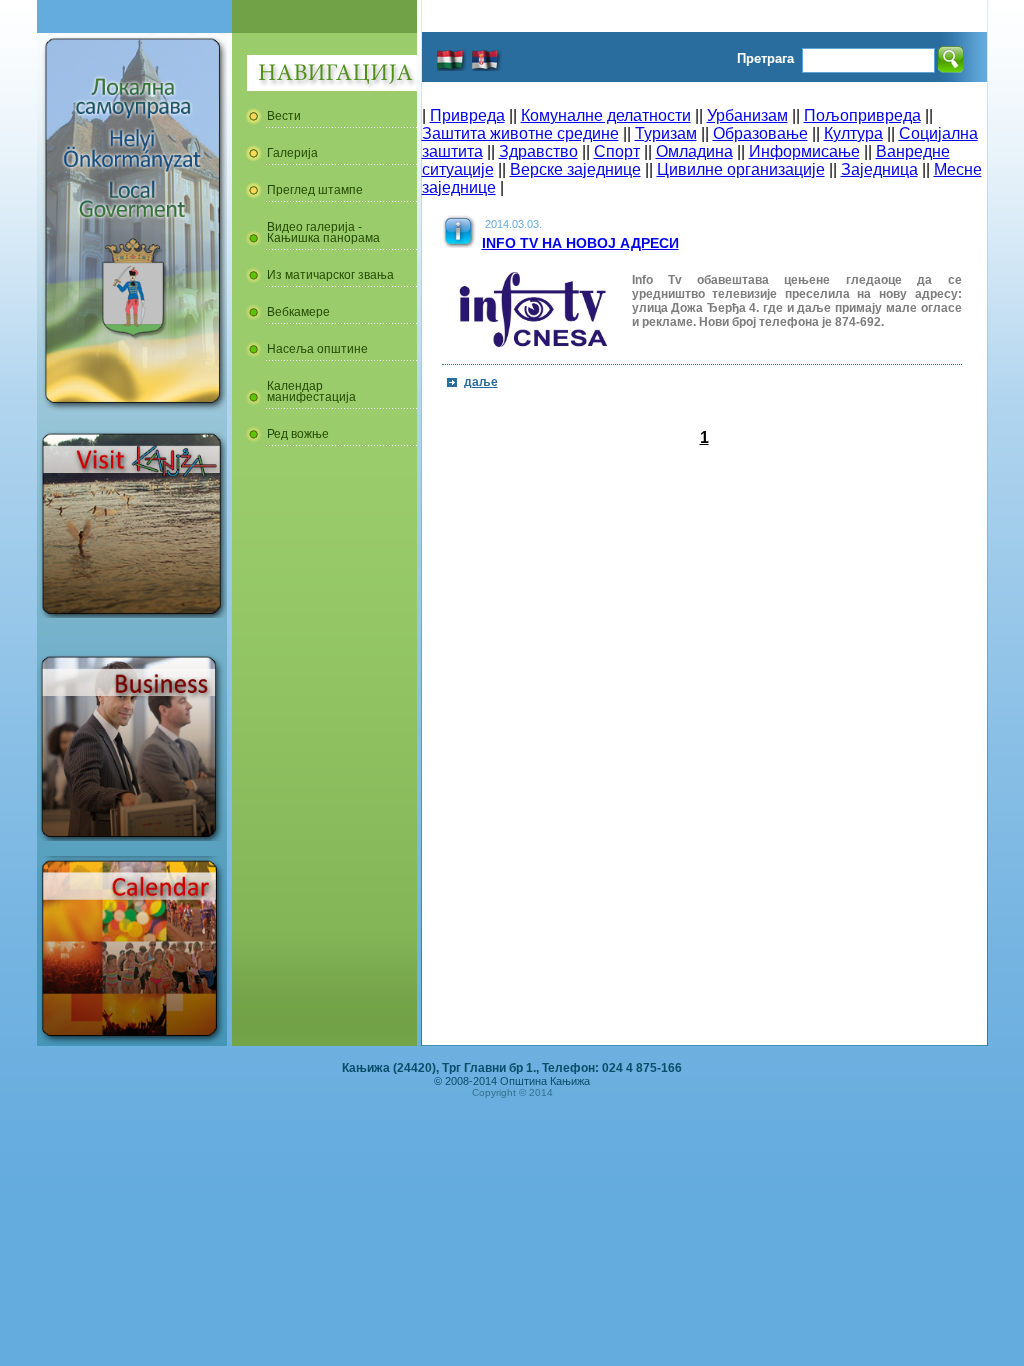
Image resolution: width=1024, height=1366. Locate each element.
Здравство (538, 151)
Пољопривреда (862, 115)
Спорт (617, 151)
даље (481, 382)
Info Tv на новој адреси (580, 243)
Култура (853, 133)
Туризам (666, 133)
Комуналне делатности (606, 115)
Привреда (467, 115)
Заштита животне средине (520, 133)
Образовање (760, 133)
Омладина (694, 151)
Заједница (879, 169)
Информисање (804, 151)
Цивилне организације (741, 169)
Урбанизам (747, 115)
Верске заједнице (575, 169)
